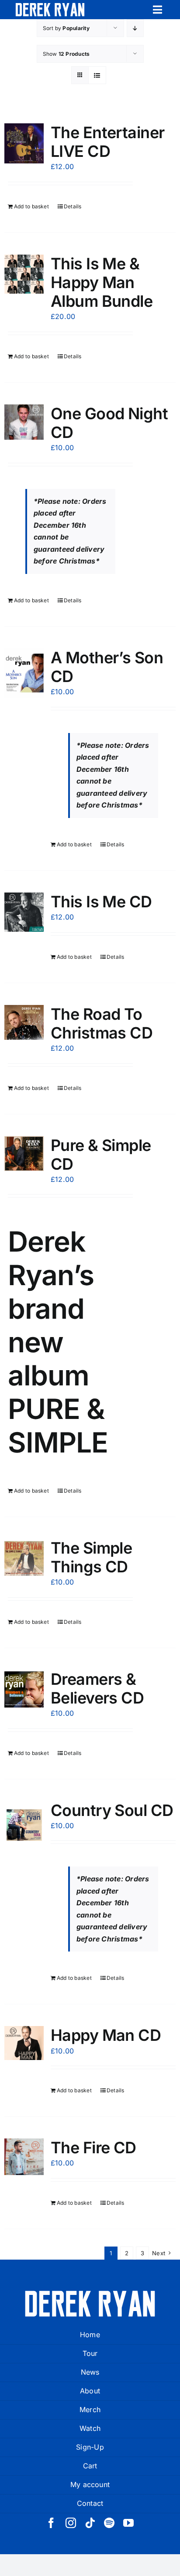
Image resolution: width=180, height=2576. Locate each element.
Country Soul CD (112, 1810)
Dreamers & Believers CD (97, 1688)
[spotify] (109, 2523)
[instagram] (71, 2523)
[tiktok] (90, 2523)
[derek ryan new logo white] (50, 6)
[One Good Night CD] (24, 422)
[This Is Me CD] (24, 912)
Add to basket (31, 206)
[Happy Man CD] (24, 2043)
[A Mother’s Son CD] (24, 673)
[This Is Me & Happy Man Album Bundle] (24, 274)
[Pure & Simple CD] (24, 1154)
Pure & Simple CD (101, 1155)
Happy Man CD (106, 2035)
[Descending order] (135, 28)
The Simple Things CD (92, 1557)
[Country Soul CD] (24, 1826)
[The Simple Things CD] (24, 1558)
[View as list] (97, 75)
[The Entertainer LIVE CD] (24, 143)
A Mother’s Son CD (107, 667)
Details (73, 206)
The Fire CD (93, 2148)
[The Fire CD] (24, 2157)
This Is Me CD (101, 902)
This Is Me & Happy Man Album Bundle (102, 282)
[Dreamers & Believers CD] (24, 1690)
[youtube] (128, 2523)
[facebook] (51, 2523)
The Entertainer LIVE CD (108, 142)
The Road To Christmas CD (102, 1023)
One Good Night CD (109, 423)
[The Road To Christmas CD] (24, 1023)
